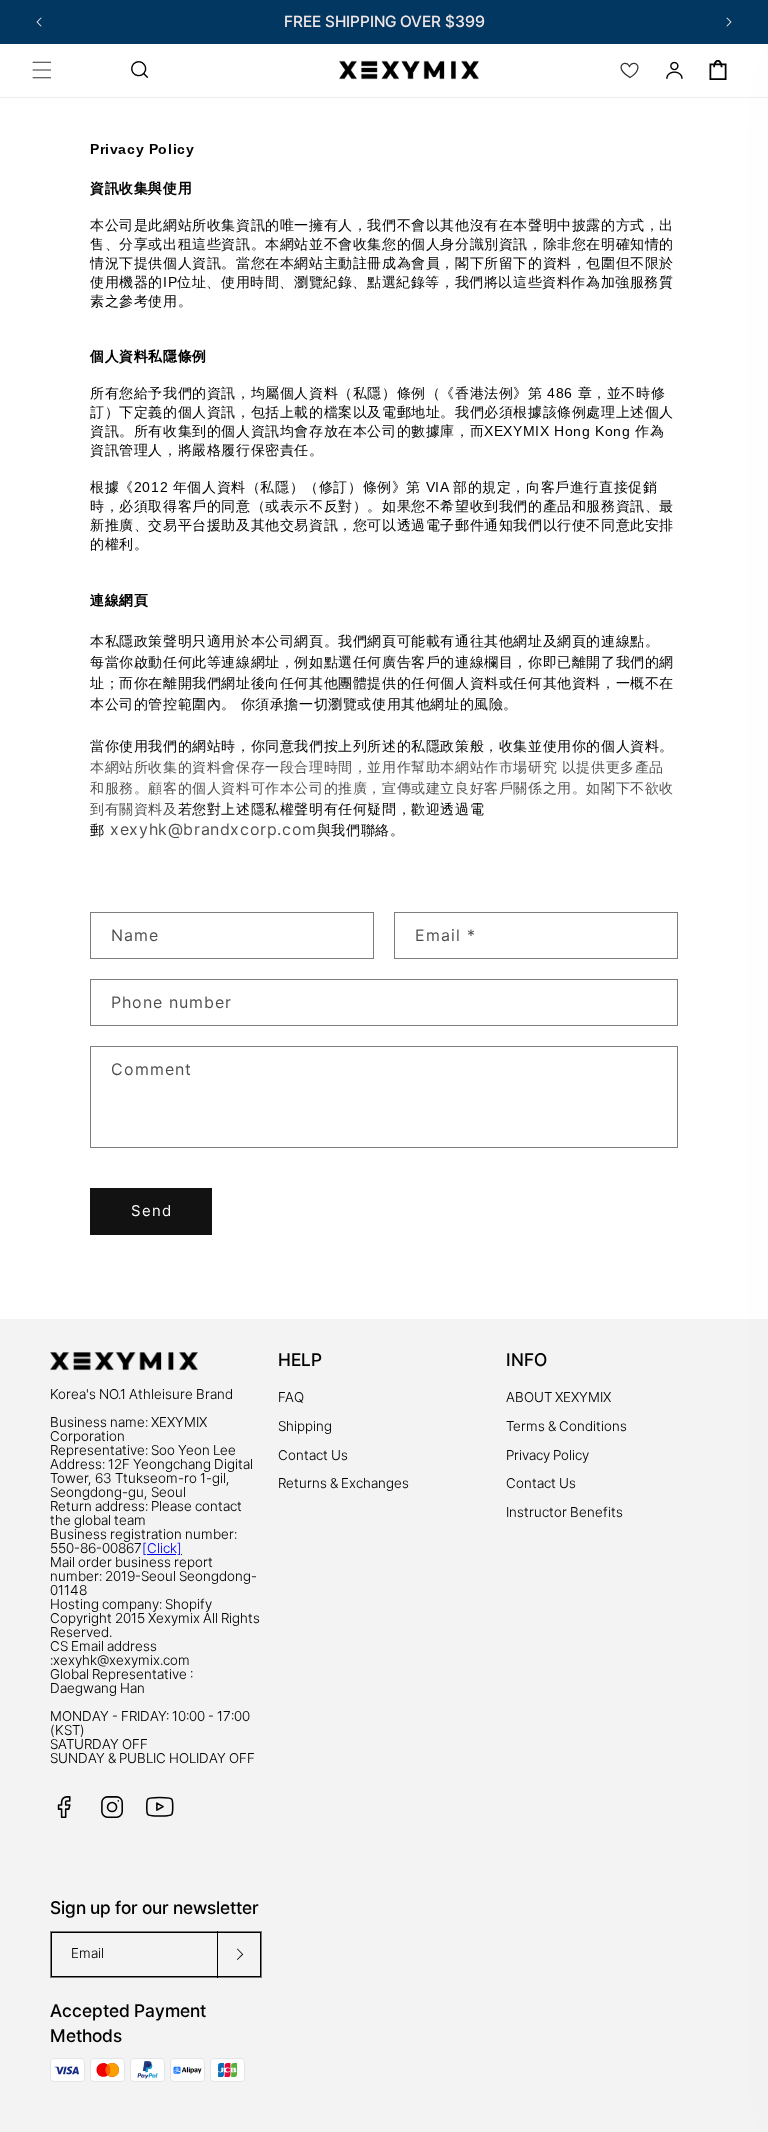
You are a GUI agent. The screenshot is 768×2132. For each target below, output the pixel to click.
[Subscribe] (239, 1954)
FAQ (291, 1397)
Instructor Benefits (564, 1512)
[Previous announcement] (39, 22)
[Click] (162, 1548)
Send (151, 1210)
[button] (42, 70)
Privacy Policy (547, 1455)
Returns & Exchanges (343, 1483)
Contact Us (313, 1455)
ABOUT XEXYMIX (558, 1397)
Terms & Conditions (566, 1426)
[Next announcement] (729, 22)
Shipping (305, 1426)
